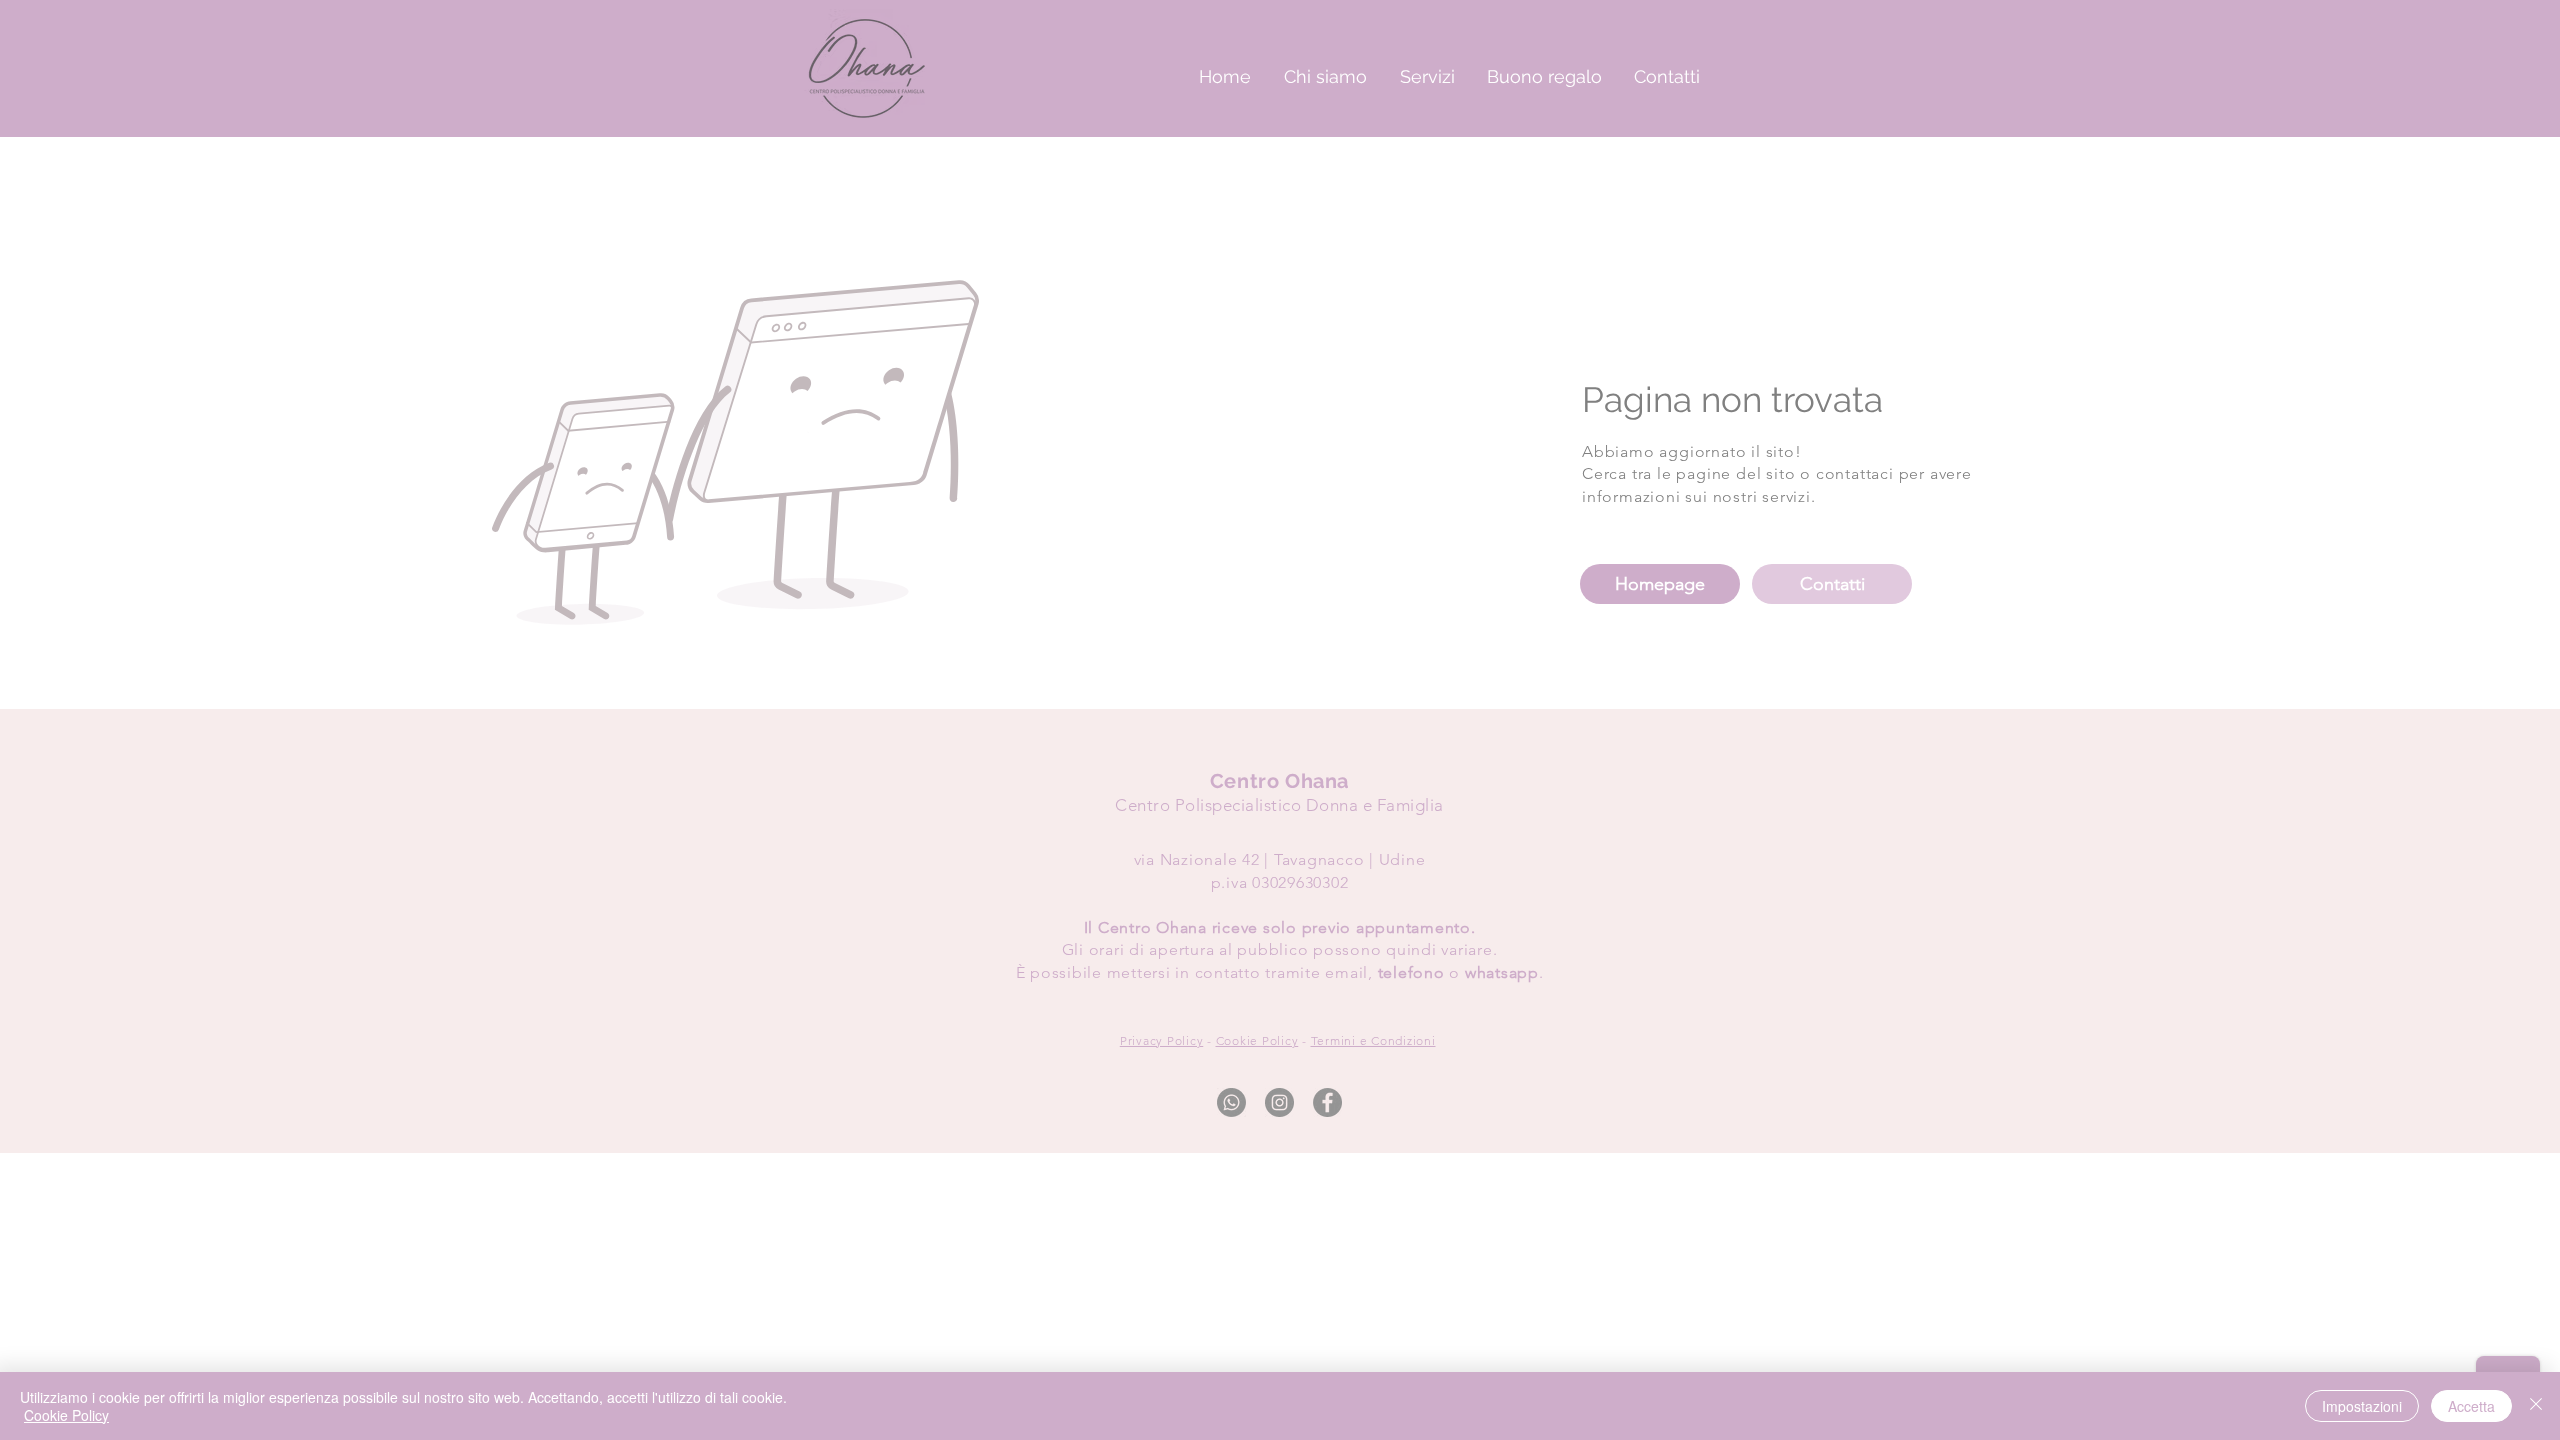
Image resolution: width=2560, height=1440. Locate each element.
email (1346, 972)
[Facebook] (1327, 1102)
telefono (1411, 972)
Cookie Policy (1257, 1040)
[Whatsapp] (1231, 1102)
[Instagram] (1279, 1102)
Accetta (2471, 1406)
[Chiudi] (2536, 1406)
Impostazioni (2362, 1406)
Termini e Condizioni (1373, 1040)
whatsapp (1502, 972)
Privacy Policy (1162, 1040)
